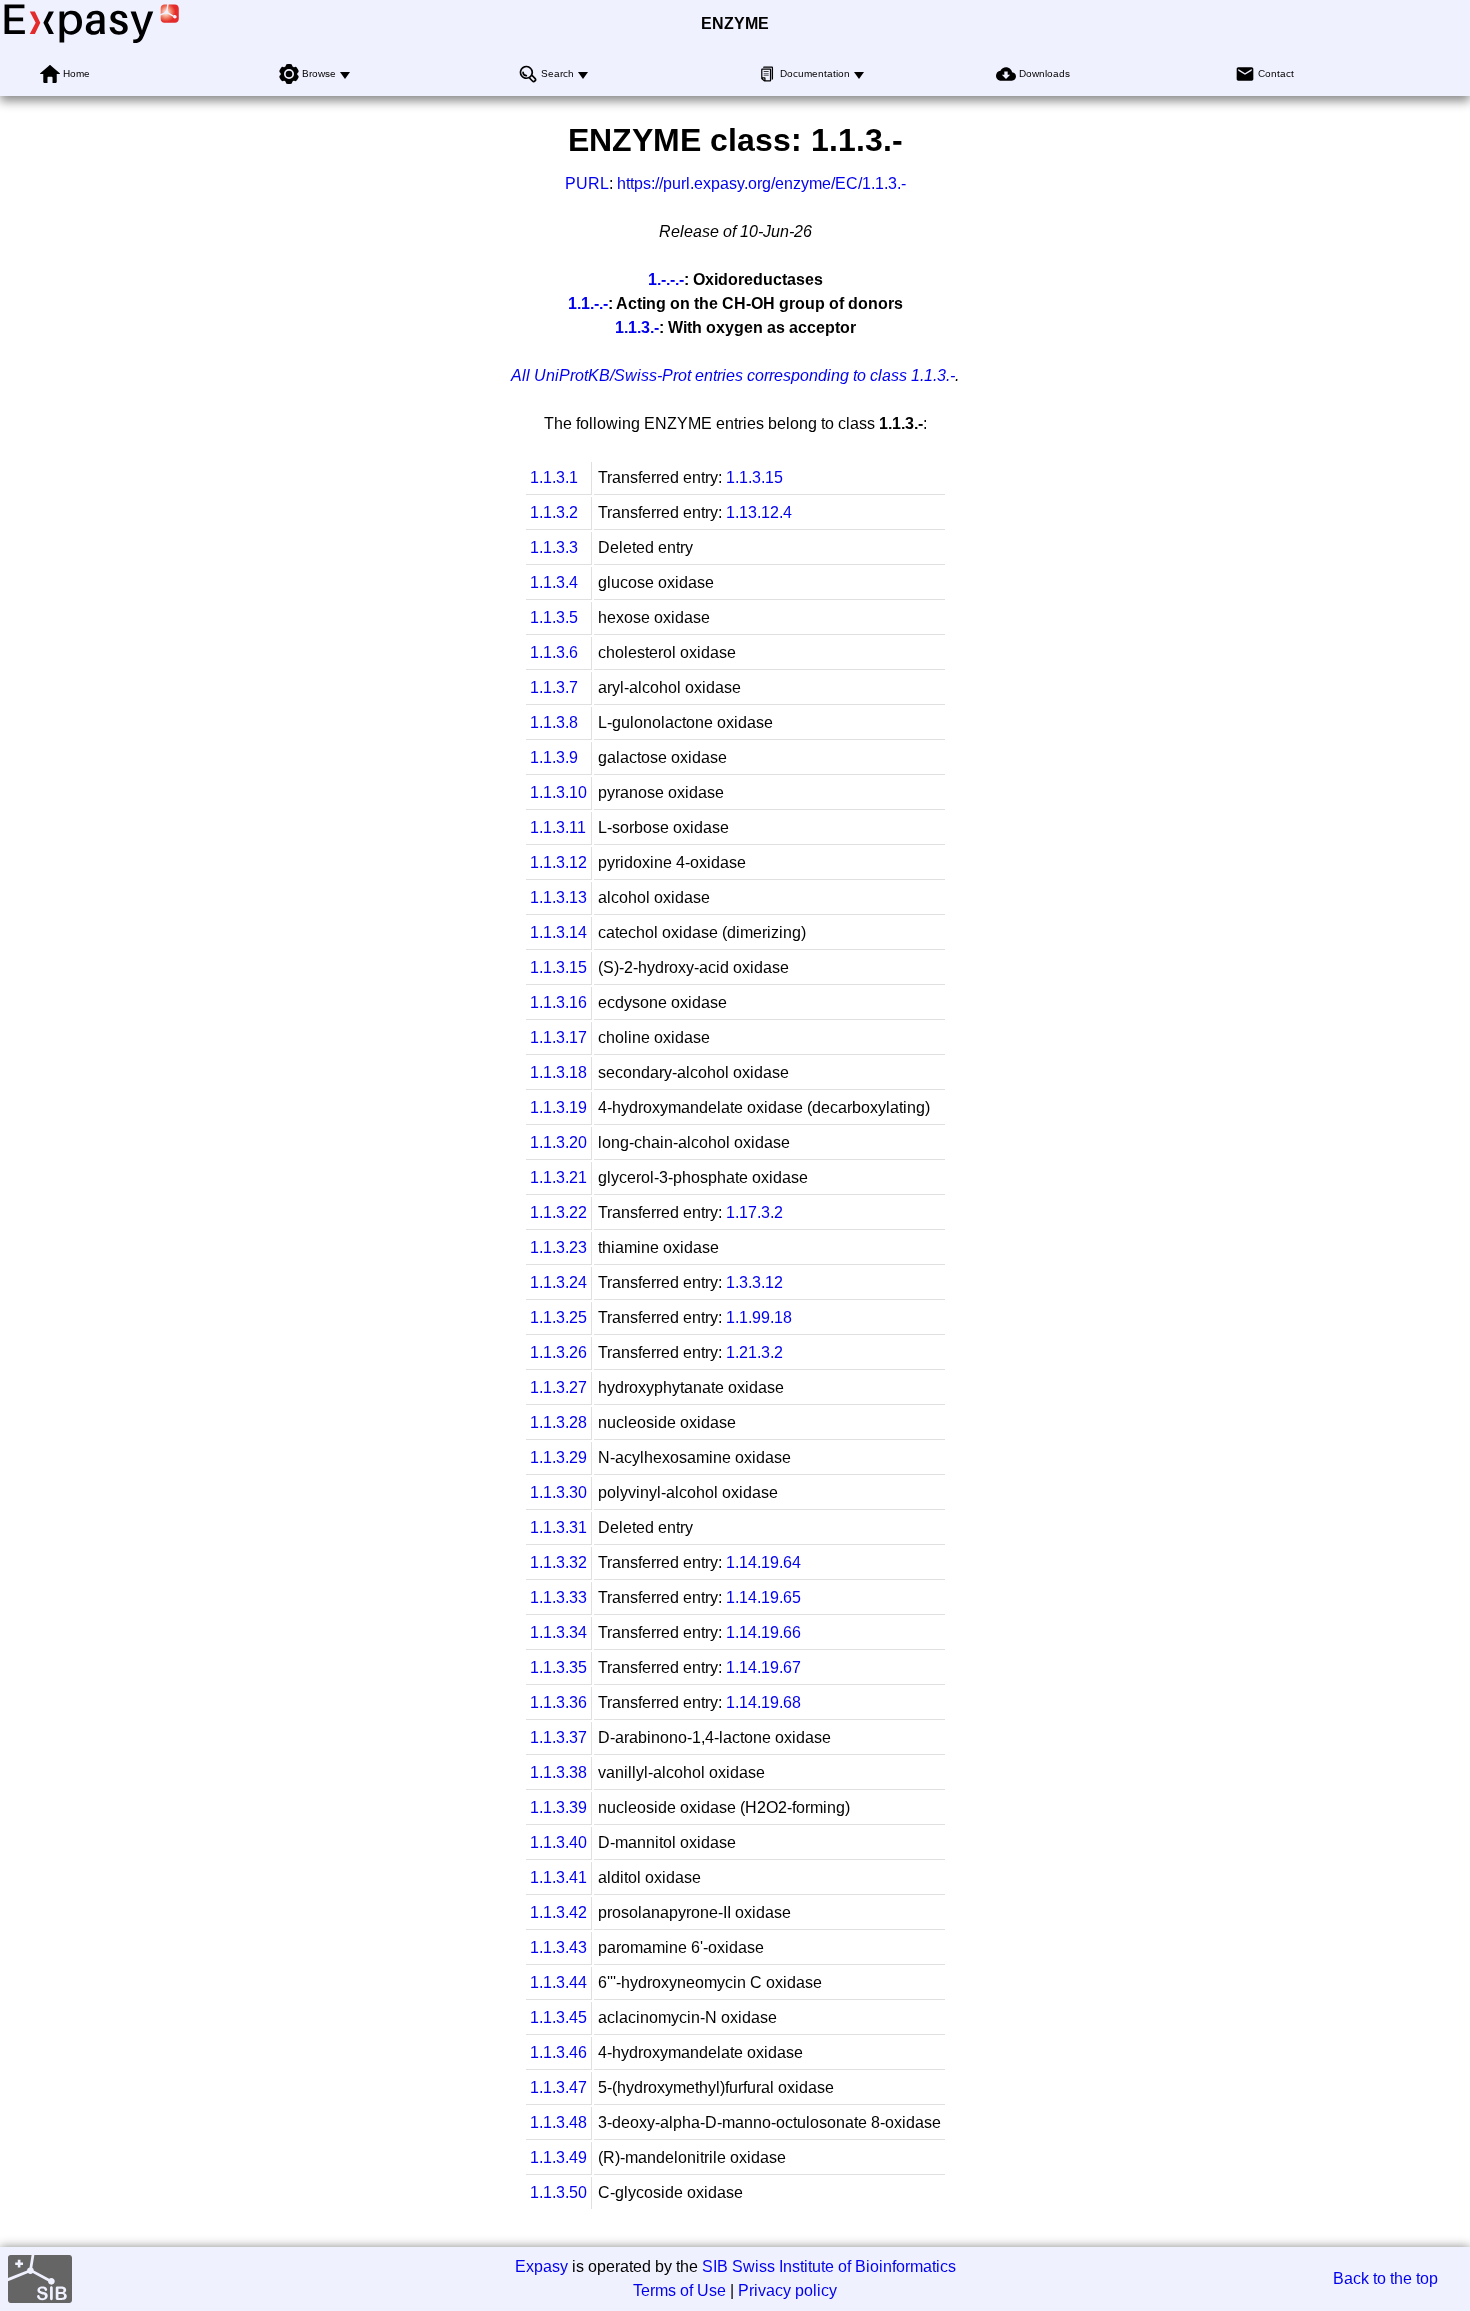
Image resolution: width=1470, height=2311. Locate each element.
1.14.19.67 (763, 1667)
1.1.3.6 (554, 652)
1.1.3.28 (558, 1422)
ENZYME (735, 23)
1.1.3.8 (554, 722)
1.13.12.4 (759, 512)
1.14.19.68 (763, 1702)
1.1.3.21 (558, 1177)
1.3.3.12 (754, 1282)
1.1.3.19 (558, 1107)
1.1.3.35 (558, 1667)
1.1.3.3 (554, 547)
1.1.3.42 (558, 1912)
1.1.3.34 (558, 1632)
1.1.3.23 (558, 1247)
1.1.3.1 (554, 477)
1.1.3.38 (558, 1772)
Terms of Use (679, 2290)
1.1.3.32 (558, 1562)
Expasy (541, 2266)
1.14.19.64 (763, 1562)
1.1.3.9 (554, 757)
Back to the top (1385, 2278)
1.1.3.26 (558, 1352)
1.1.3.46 (558, 2052)
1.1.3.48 (558, 2122)
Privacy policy (787, 2290)
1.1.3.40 (558, 1842)
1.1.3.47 (558, 2087)
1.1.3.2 (554, 512)
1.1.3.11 (558, 827)
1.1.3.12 (558, 862)
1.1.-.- (588, 303)
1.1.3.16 (558, 1002)
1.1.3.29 (558, 1457)
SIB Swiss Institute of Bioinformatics (829, 2266)
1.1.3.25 (558, 1317)
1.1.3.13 (558, 897)
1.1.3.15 (754, 477)
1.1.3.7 (554, 687)
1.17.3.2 (754, 1212)
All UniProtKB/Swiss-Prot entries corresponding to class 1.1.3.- (733, 375)
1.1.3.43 (558, 1947)
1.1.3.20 (558, 1142)
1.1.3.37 (558, 1737)
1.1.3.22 (558, 1212)
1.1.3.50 (558, 2192)
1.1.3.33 (558, 1597)
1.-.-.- (666, 279)
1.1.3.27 (558, 1387)
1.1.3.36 (558, 1702)
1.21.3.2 (754, 1352)
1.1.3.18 (558, 1072)
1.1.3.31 (558, 1527)
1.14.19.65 (763, 1597)
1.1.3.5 (554, 617)
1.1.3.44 (558, 1982)
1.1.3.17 (558, 1037)
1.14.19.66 (763, 1632)
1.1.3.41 (558, 1877)
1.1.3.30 (558, 1492)
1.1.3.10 (558, 792)
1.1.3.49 (558, 2157)
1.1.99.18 (759, 1317)
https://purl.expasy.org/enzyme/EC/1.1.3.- (761, 183)
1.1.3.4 (554, 582)
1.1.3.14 (558, 932)
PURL (587, 183)
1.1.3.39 (558, 1807)
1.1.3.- (637, 327)
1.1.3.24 (558, 1282)
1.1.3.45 (558, 2017)
